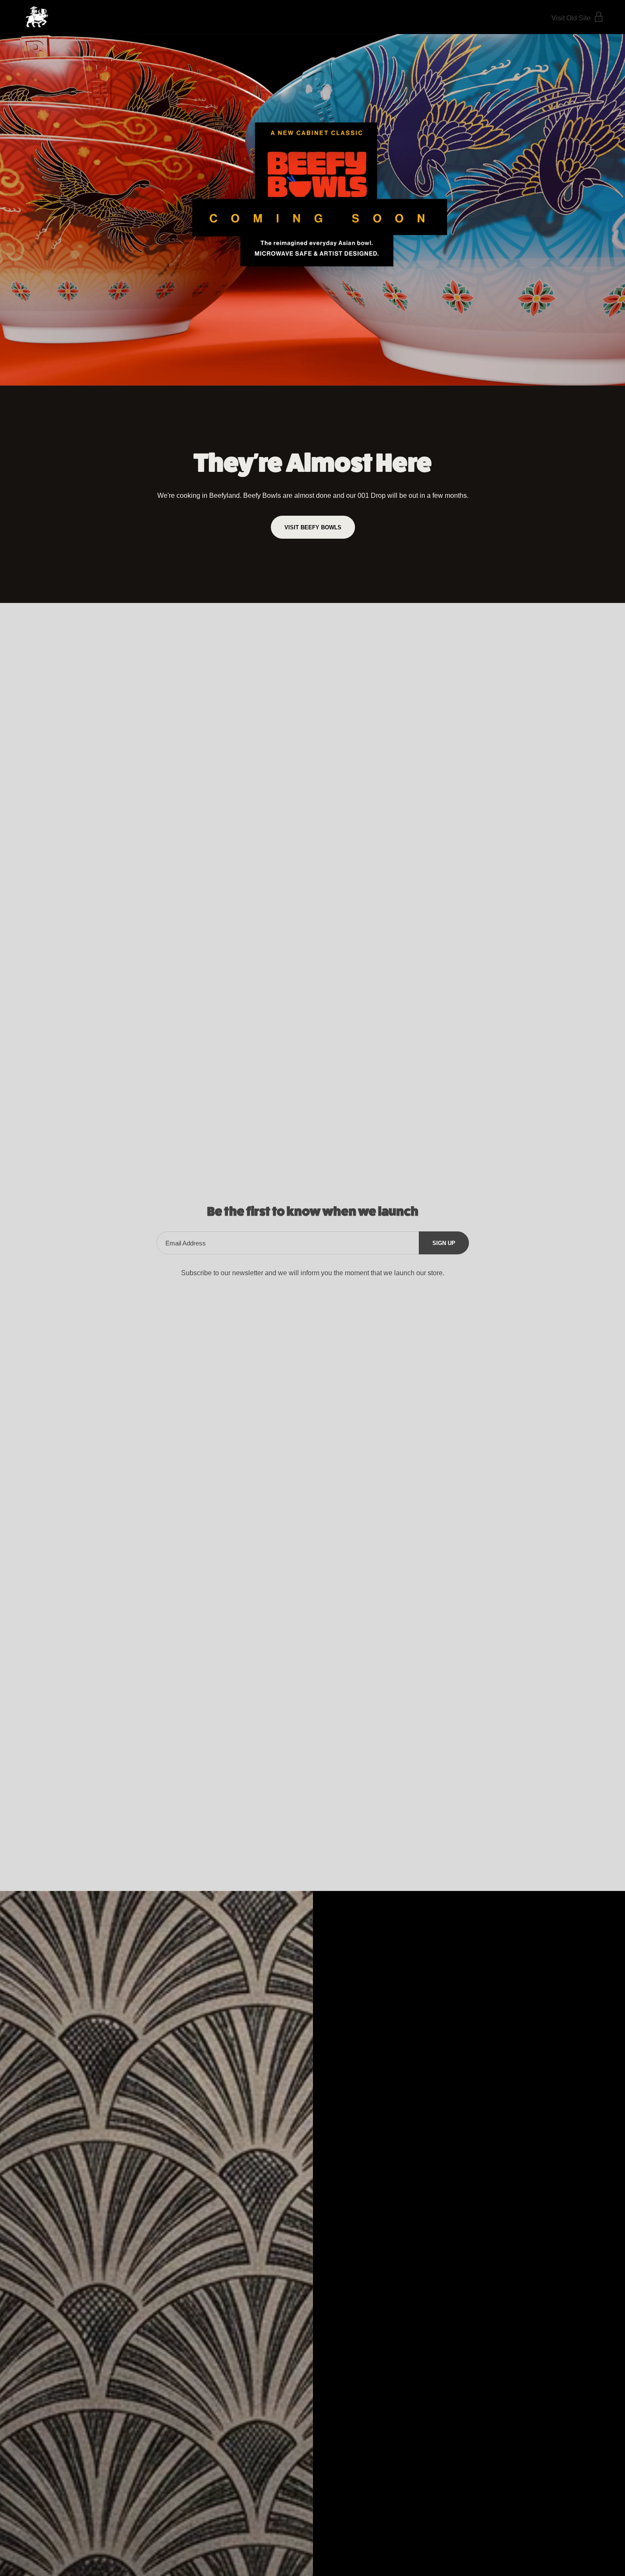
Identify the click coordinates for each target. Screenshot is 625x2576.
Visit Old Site (572, 18)
